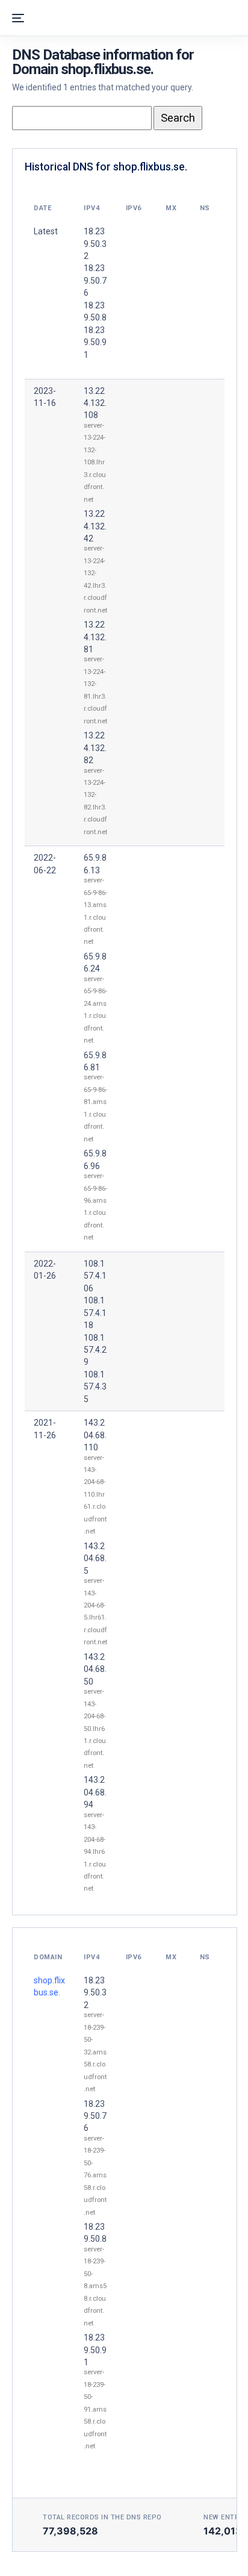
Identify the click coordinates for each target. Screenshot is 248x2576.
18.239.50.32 (95, 1993)
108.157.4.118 (95, 1313)
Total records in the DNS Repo (102, 2517)
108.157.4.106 (95, 1276)
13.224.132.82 (95, 748)
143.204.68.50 (95, 1669)
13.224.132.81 (95, 637)
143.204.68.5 (95, 1558)
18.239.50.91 (95, 2350)
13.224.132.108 (95, 403)
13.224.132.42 (95, 526)
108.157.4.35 (95, 1387)
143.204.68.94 (95, 1792)
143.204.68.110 (95, 1435)
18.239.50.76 (95, 2116)
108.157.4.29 (95, 1350)
